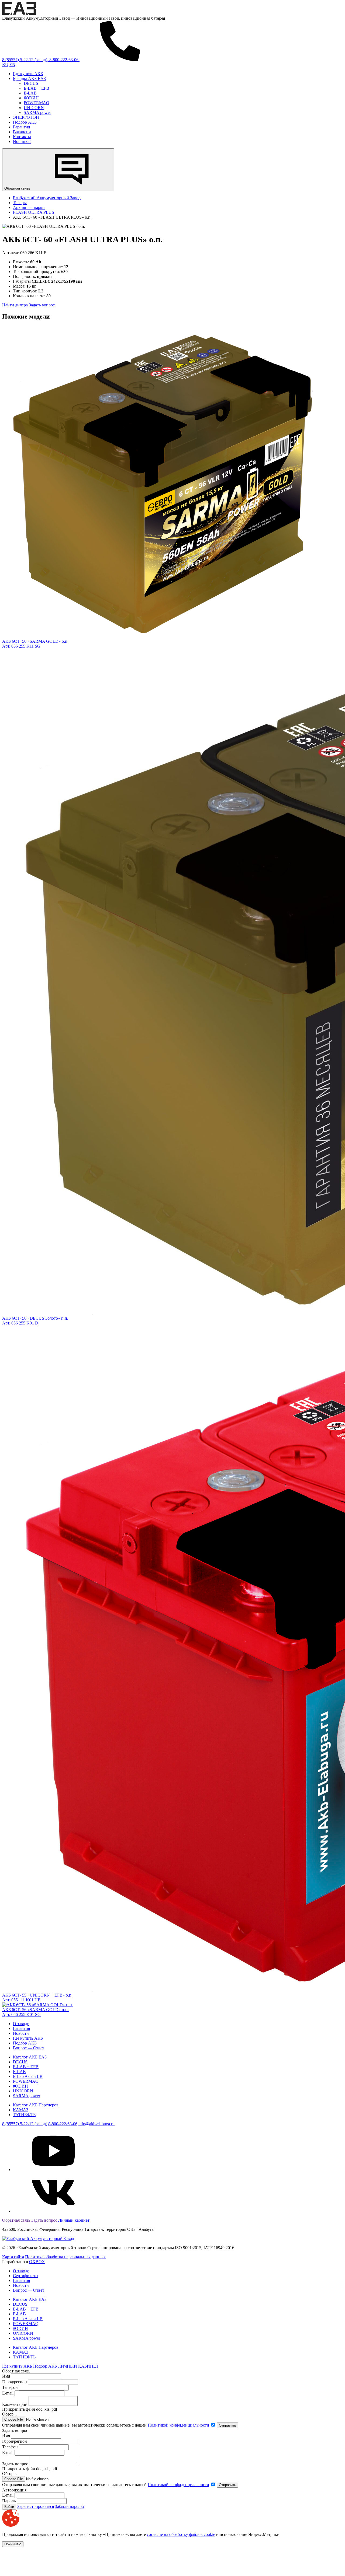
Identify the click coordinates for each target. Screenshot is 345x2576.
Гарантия (21, 127)
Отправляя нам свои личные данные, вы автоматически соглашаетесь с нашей (106, 2425)
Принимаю (13, 2544)
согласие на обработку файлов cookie (181, 2534)
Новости (21, 2033)
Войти (9, 2507)
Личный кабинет (74, 2220)
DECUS (31, 83)
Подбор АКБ (25, 122)
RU (5, 64)
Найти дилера (15, 305)
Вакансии (22, 132)
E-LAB (30, 93)
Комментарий (15, 2404)
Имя (6, 2376)
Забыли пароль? (70, 2506)
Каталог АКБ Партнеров (36, 2105)
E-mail (8, 2393)
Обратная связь (18, 188)
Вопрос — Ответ (29, 2048)
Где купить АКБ (28, 74)
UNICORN (34, 108)
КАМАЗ (21, 2110)
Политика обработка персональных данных (65, 2257)
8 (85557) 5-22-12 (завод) (25, 2124)
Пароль (9, 2501)
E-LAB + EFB (37, 88)
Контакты (22, 137)
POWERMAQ (37, 103)
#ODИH (31, 98)
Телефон (10, 2387)
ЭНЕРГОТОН (26, 117)
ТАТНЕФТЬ (24, 2115)
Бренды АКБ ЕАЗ (29, 78)
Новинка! (22, 141)
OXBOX (37, 2262)
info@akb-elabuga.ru (96, 2124)
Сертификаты (26, 2276)
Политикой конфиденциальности (178, 2425)
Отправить (227, 2425)
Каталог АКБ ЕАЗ (30, 2057)
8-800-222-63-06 (63, 2124)
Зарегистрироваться (36, 2506)
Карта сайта (13, 2257)
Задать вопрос (42, 305)
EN (12, 64)
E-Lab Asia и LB (28, 2076)
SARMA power (37, 112)
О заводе (21, 2024)
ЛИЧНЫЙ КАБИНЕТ (78, 2366)
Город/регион (15, 2382)
